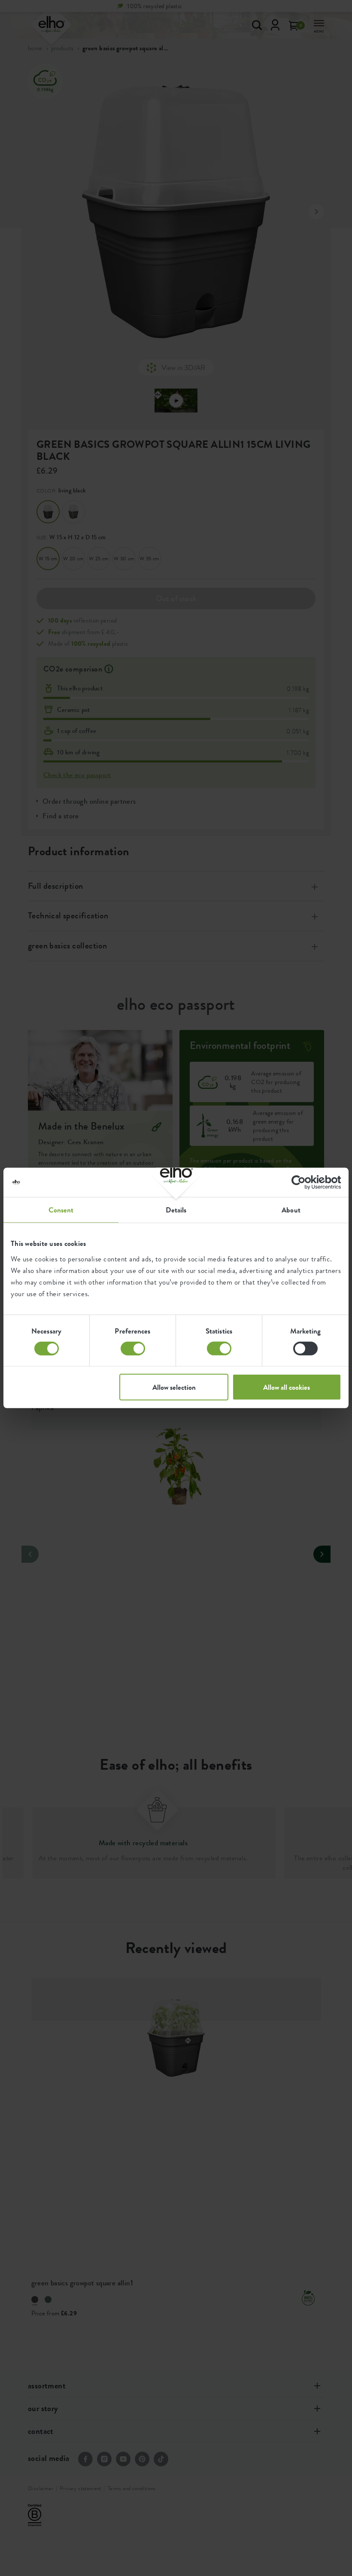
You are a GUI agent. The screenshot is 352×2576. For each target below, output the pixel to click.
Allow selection (174, 1387)
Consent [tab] (61, 1210)
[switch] (133, 1349)
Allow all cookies (287, 1387)
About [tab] (291, 1210)
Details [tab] (176, 1210)
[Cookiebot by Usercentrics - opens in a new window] (304, 1182)
